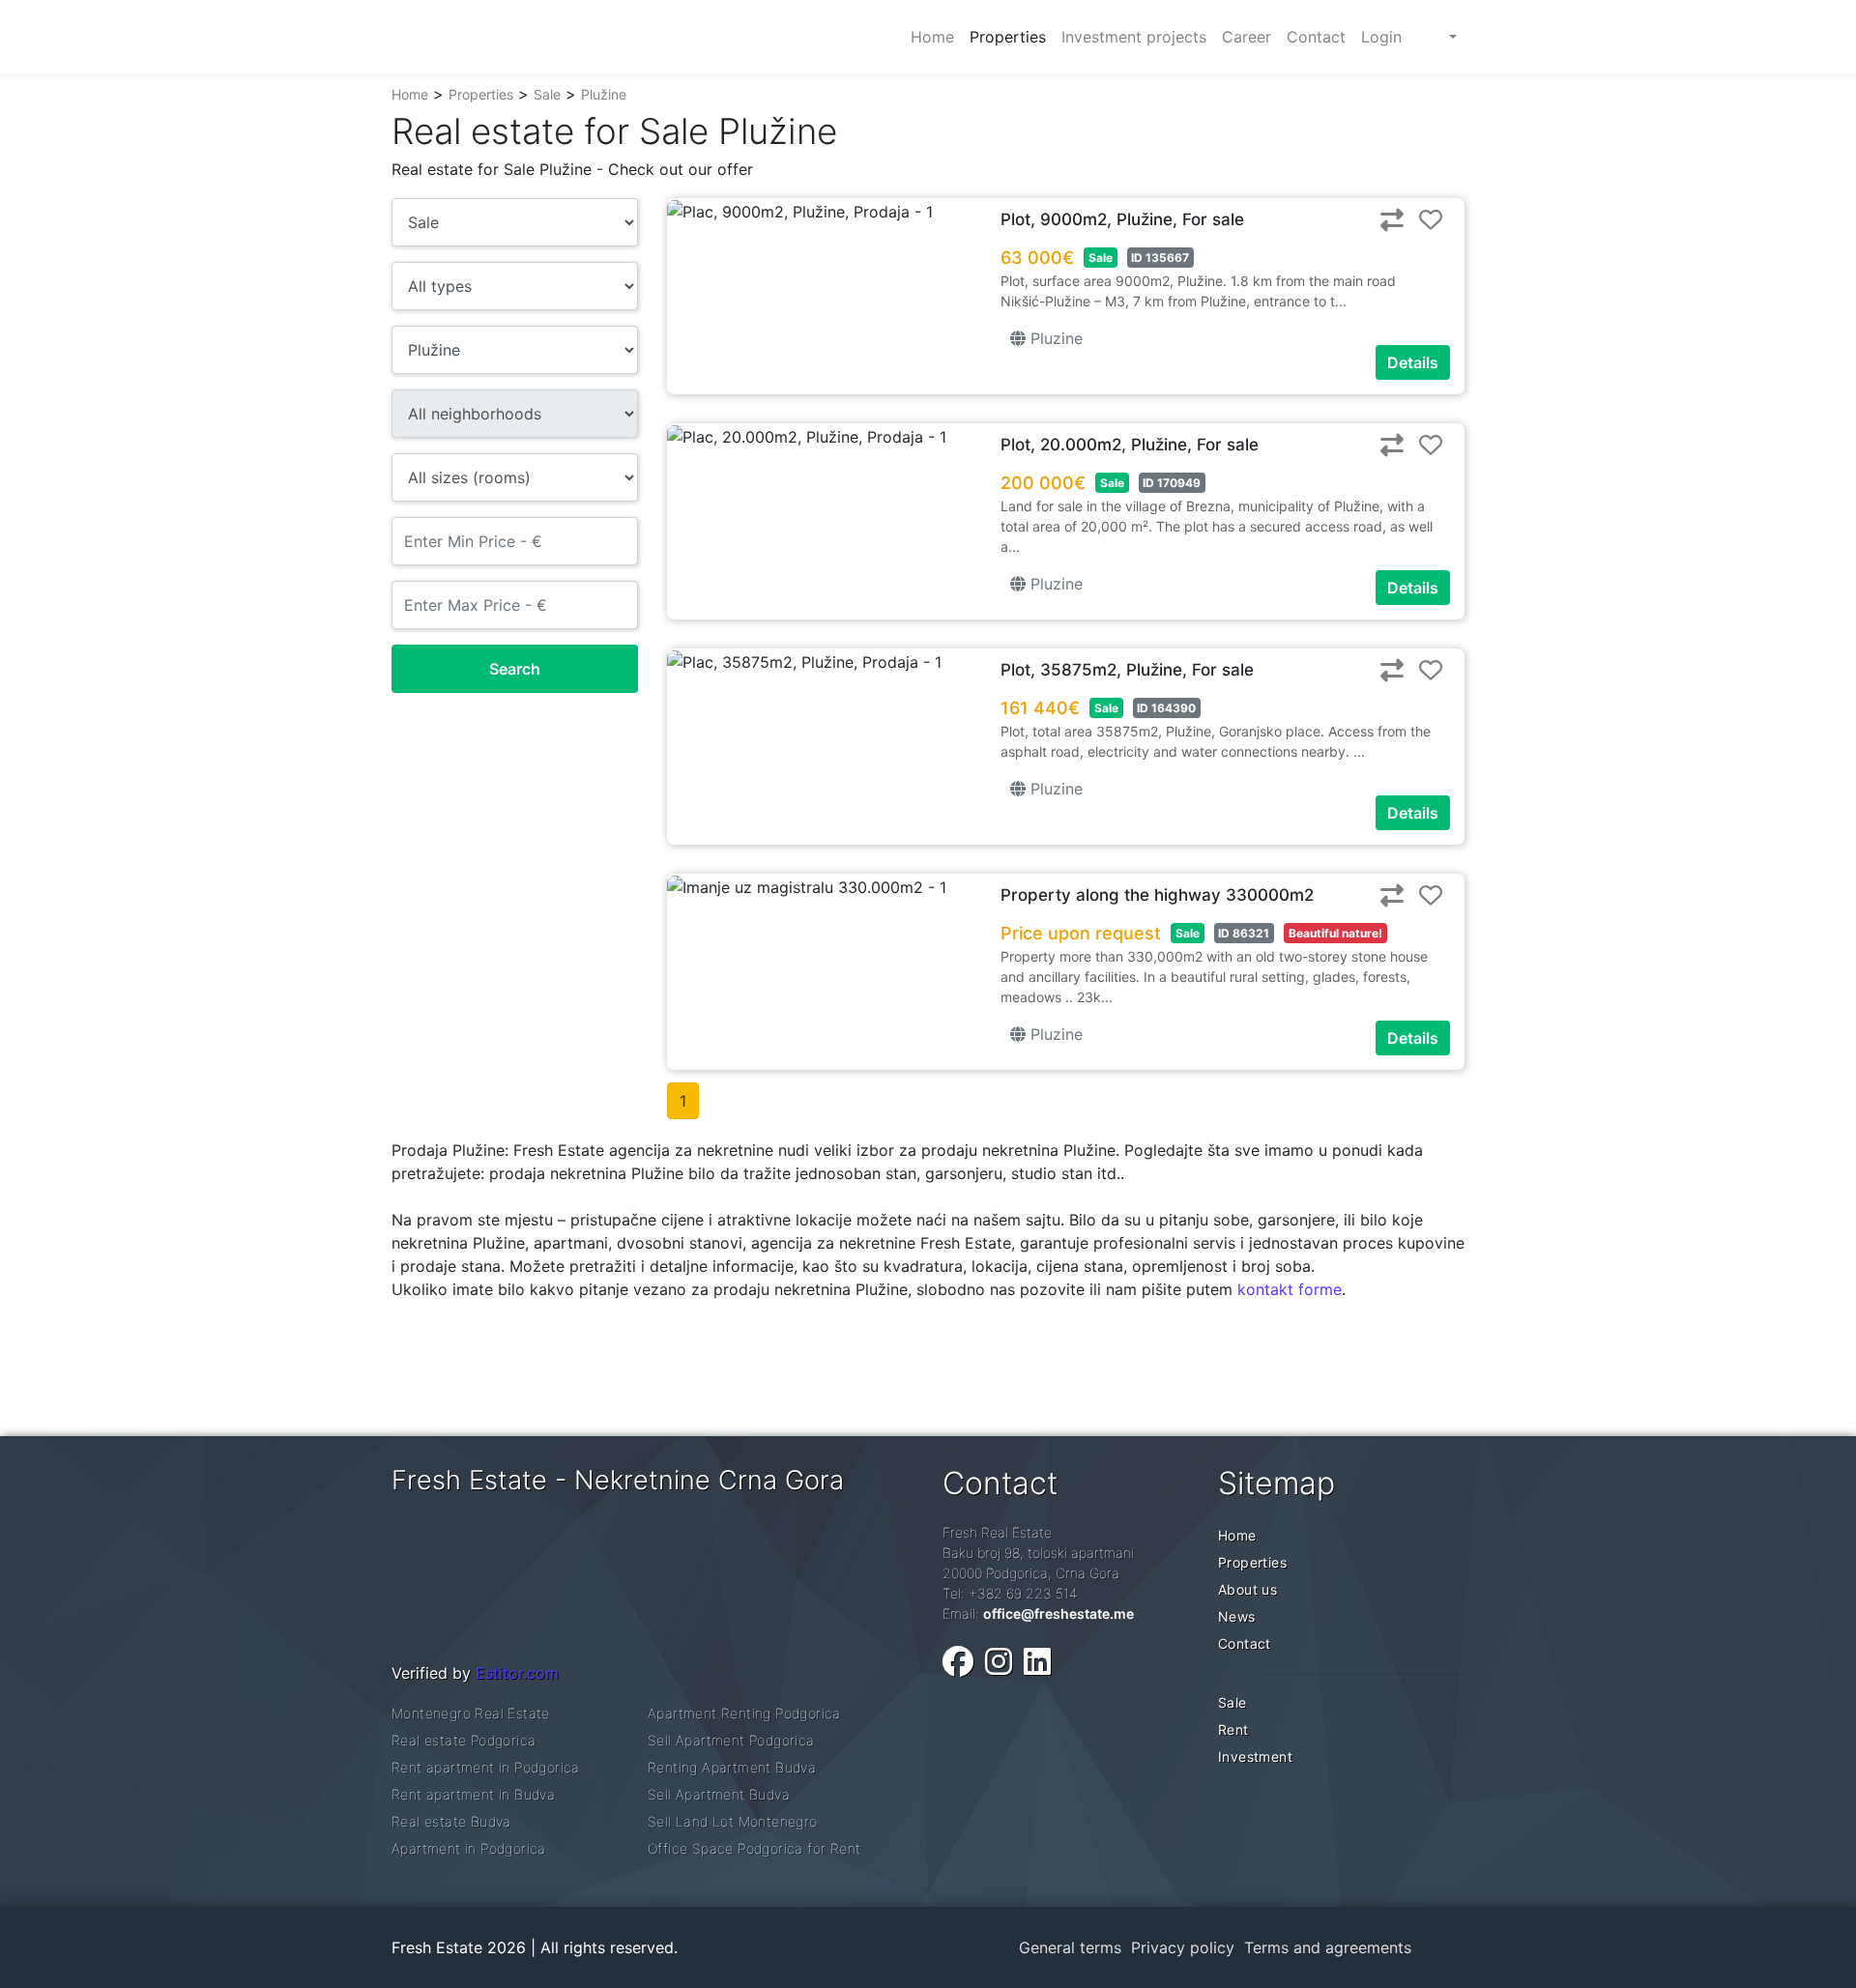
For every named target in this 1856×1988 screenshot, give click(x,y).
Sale (547, 94)
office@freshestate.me (1058, 1613)
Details (1413, 362)
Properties (481, 94)
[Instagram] (999, 1662)
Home (410, 94)
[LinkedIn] (1037, 1662)
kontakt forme (1290, 1289)
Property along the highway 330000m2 (1157, 895)
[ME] (1437, 37)
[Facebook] (958, 1662)
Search (515, 669)
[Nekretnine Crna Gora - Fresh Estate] (536, 37)
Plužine (604, 94)
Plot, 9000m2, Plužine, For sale (1122, 219)
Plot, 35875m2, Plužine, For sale (1127, 670)
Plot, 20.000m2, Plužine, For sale (1130, 445)
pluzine (1054, 338)
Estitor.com (517, 1673)
